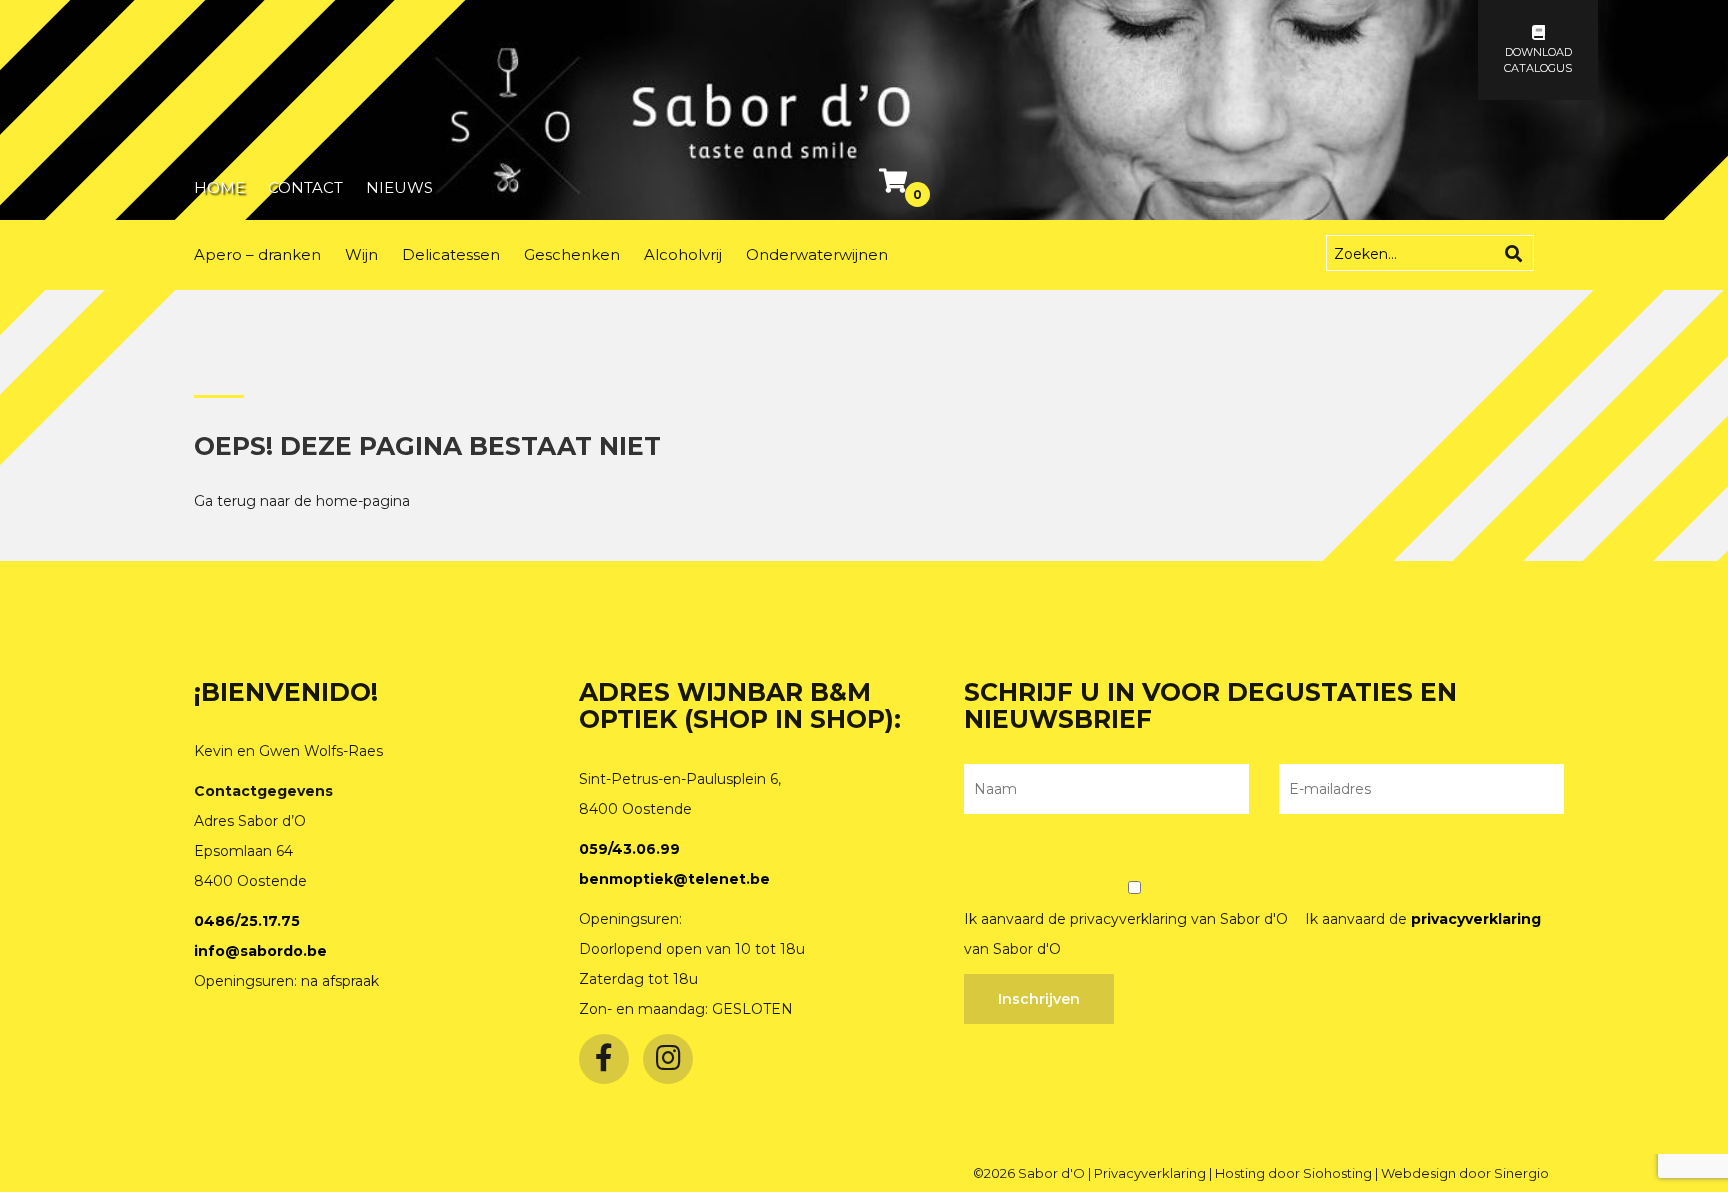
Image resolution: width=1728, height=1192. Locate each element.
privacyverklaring (1476, 919)
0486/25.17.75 (247, 921)
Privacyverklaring (1151, 1173)
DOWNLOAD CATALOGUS (1538, 60)
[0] (895, 185)
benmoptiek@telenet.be (674, 879)
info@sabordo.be (260, 951)
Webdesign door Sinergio (1465, 1173)
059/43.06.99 (629, 849)
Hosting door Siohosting (1295, 1173)
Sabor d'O (1053, 1173)
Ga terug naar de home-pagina (302, 501)
